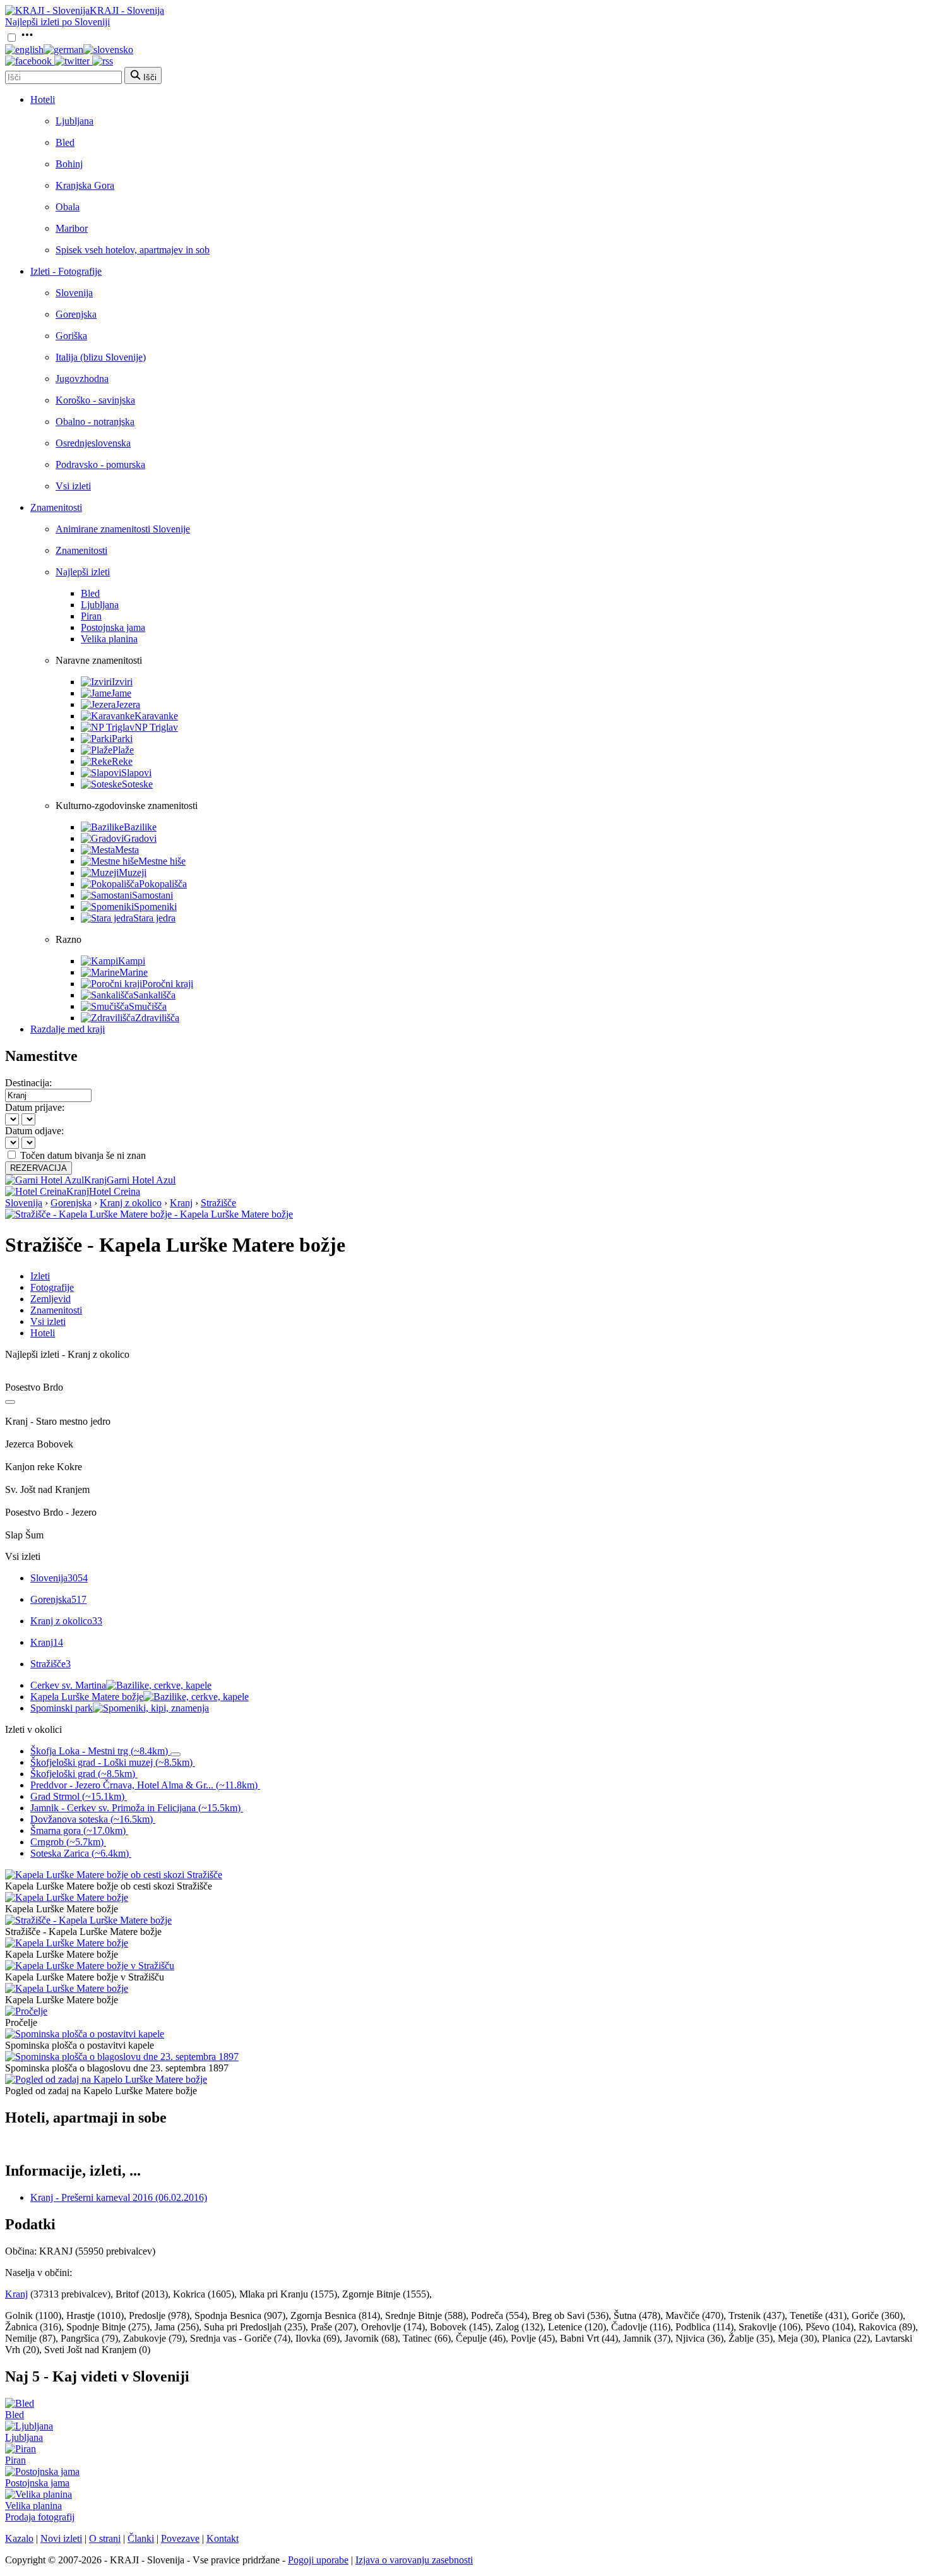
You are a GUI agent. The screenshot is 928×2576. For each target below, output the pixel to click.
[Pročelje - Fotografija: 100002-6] (26, 2011)
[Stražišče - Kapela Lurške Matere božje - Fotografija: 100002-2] (88, 1920)
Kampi (132, 961)
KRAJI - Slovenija (127, 10)
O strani (105, 2538)
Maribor (72, 228)
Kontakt (223, 2538)
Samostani (152, 895)
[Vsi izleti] (10, 1402)
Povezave (180, 2538)
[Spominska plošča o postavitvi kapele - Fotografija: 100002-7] (85, 2034)
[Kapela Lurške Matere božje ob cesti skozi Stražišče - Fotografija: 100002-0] (114, 1875)
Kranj (181, 1203)
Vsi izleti (73, 486)
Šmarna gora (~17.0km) (78, 1830)
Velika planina (109, 639)
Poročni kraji (168, 984)
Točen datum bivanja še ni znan (83, 1155)
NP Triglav (156, 727)
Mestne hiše (162, 861)
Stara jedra (154, 918)
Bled (65, 142)
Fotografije (52, 1287)
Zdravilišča (157, 1018)
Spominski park (62, 1708)
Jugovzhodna (82, 379)
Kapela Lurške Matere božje (87, 1697)
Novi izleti (61, 2538)
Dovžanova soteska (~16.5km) (92, 1819)
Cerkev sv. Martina (68, 1685)
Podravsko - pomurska (100, 464)
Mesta (127, 850)
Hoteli (43, 99)
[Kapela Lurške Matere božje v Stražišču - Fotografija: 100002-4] (90, 1966)
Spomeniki (155, 907)
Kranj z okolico (131, 1203)
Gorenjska (76, 314)
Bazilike (140, 827)
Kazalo (19, 2538)
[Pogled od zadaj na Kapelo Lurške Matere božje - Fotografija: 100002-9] (106, 2079)
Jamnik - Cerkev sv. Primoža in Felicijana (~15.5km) (135, 1808)
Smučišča (148, 1006)
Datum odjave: (34, 1131)
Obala (68, 207)
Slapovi (136, 773)
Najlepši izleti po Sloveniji (57, 22)
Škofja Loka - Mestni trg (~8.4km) (99, 1751)
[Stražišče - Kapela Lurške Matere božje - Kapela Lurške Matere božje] (149, 1214)
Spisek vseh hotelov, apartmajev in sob (133, 250)
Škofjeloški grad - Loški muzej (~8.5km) (111, 1762)
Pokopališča (163, 884)
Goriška (71, 336)
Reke (122, 761)
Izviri (122, 682)
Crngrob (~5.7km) (67, 1842)
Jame (121, 693)
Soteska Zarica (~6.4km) (80, 1853)
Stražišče (218, 1203)
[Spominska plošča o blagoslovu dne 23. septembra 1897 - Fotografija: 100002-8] (122, 2057)
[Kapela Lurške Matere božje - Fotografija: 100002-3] (67, 1943)
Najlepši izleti (83, 572)
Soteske (137, 784)
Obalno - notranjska (95, 422)
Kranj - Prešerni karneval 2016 (119, 2197)
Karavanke (156, 716)
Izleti (40, 1276)
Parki (122, 739)
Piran (91, 616)
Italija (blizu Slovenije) (101, 357)
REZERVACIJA (39, 1168)
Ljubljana (74, 121)
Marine (134, 972)
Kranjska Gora (85, 185)
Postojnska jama (113, 627)
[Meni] (27, 38)
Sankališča (154, 995)
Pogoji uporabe (318, 2560)
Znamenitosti (56, 507)
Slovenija (74, 293)
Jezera (128, 704)
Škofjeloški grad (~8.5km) (83, 1774)
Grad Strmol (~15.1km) (77, 1796)
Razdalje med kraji (68, 1029)
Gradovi (140, 838)
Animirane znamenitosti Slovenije (123, 529)
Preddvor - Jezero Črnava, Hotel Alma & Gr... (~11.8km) (144, 1785)
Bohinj (69, 164)
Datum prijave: (35, 1107)
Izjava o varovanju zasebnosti (414, 2560)
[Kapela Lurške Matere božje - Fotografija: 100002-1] (67, 1897)
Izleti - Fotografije (66, 271)
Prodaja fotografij (40, 2517)
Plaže (123, 750)
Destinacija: (28, 1083)
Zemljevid (51, 1299)
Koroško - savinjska (95, 400)
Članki (141, 2538)
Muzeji (133, 872)
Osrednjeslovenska (93, 443)
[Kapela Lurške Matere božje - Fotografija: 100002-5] (67, 1988)
